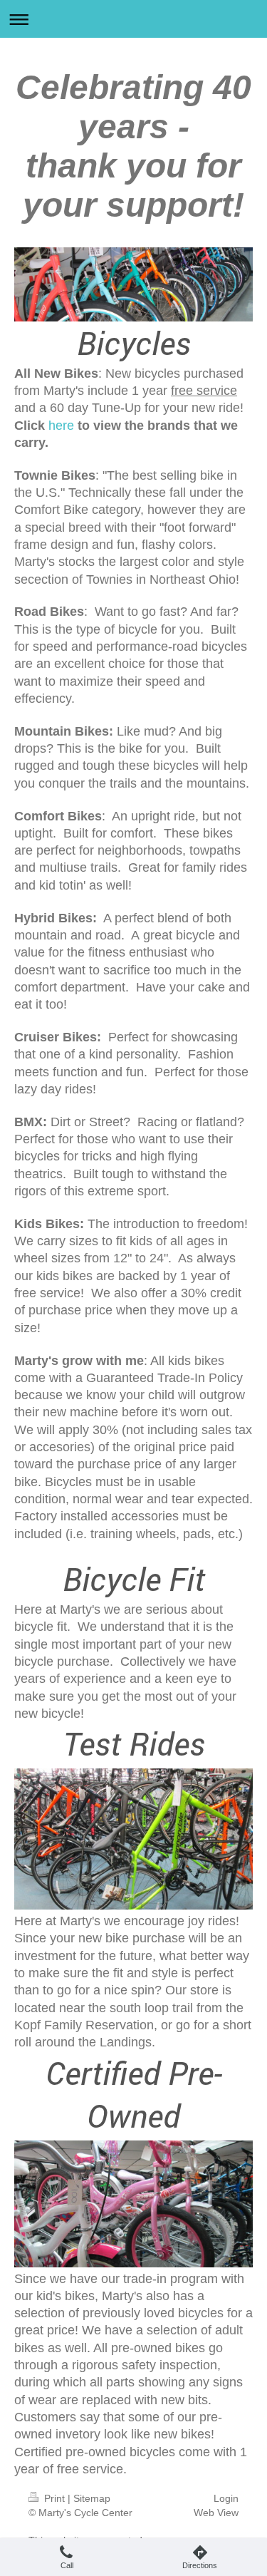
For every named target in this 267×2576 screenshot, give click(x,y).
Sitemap (92, 2498)
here (61, 426)
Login (226, 2498)
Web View (216, 2513)
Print (54, 2498)
